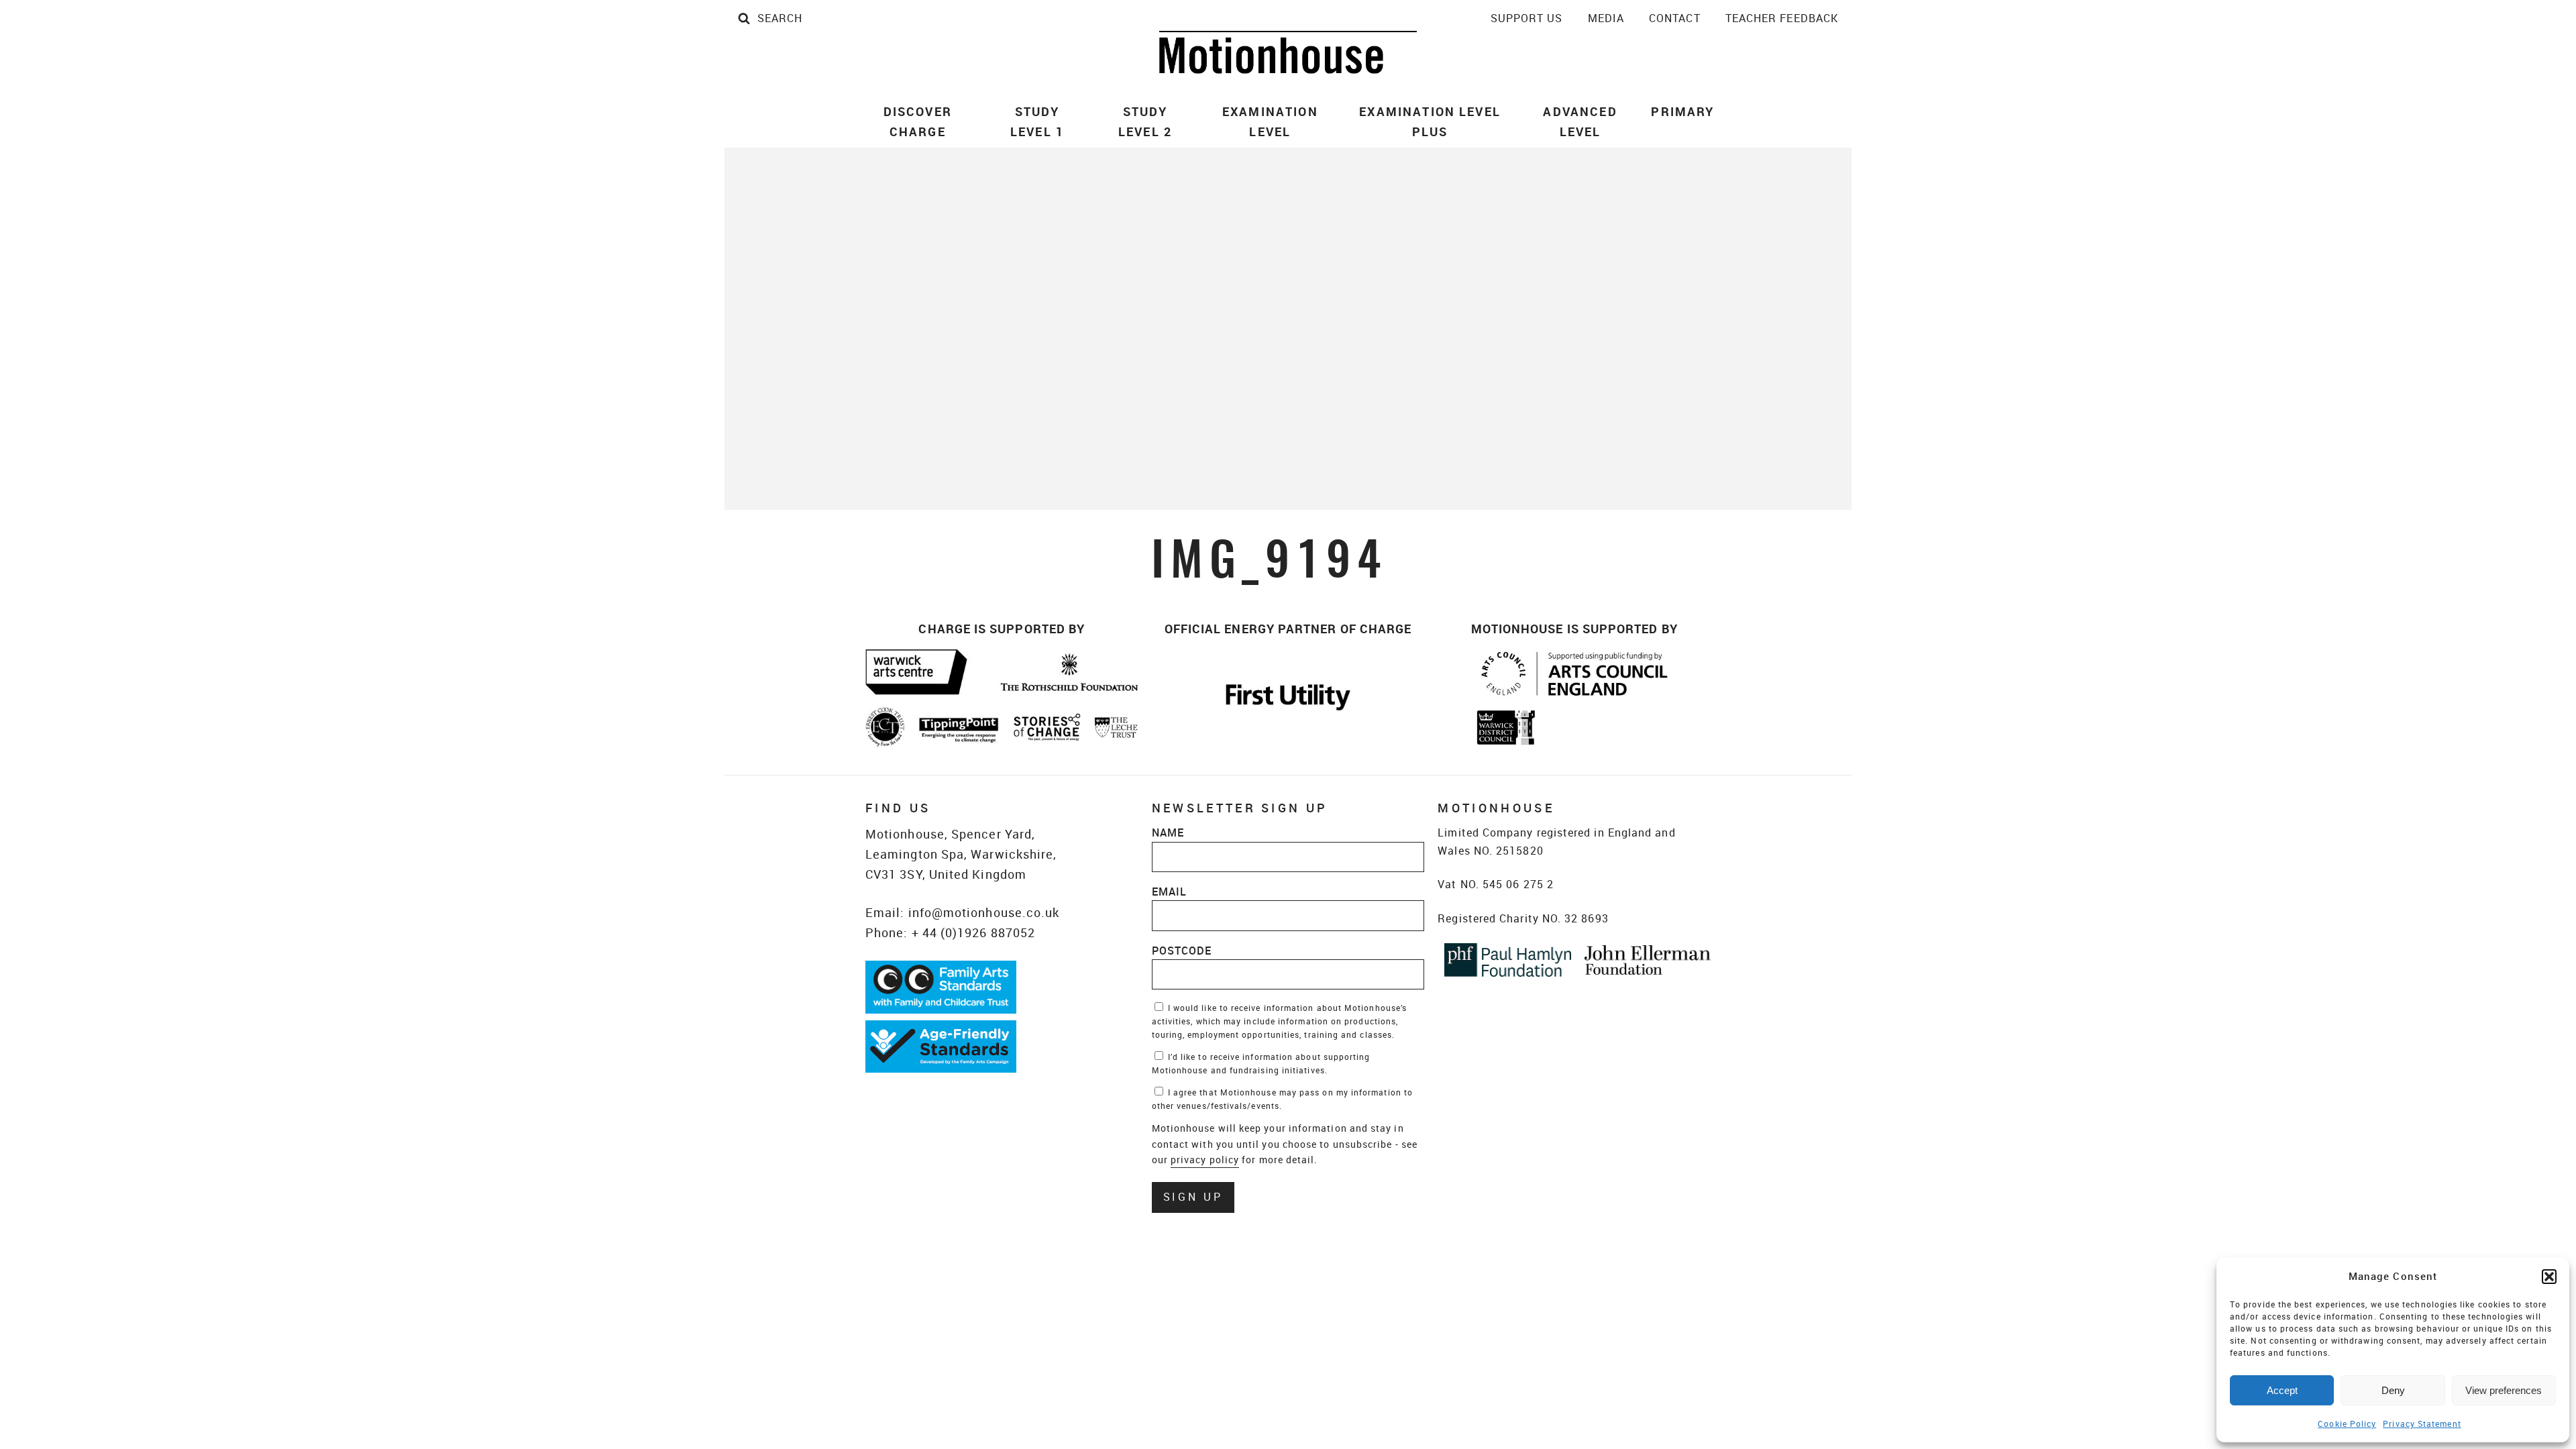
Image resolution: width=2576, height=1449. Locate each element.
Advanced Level (1580, 121)
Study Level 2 (1145, 121)
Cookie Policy (2347, 1424)
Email (1169, 892)
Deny (2393, 1390)
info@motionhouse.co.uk (984, 912)
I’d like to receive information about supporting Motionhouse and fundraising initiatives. (1261, 1063)
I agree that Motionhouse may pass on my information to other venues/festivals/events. (1282, 1099)
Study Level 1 (1037, 121)
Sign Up (1193, 1197)
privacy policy (1205, 1160)
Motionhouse (1288, 52)
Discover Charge (918, 121)
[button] (2549, 1277)
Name (1168, 833)
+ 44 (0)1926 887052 (974, 932)
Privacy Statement (2422, 1424)
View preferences (2504, 1390)
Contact (1675, 18)
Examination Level (1270, 121)
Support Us (1527, 18)
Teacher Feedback (1782, 18)
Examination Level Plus (1430, 121)
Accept (2282, 1390)
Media (1606, 18)
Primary (1682, 111)
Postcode (1182, 951)
